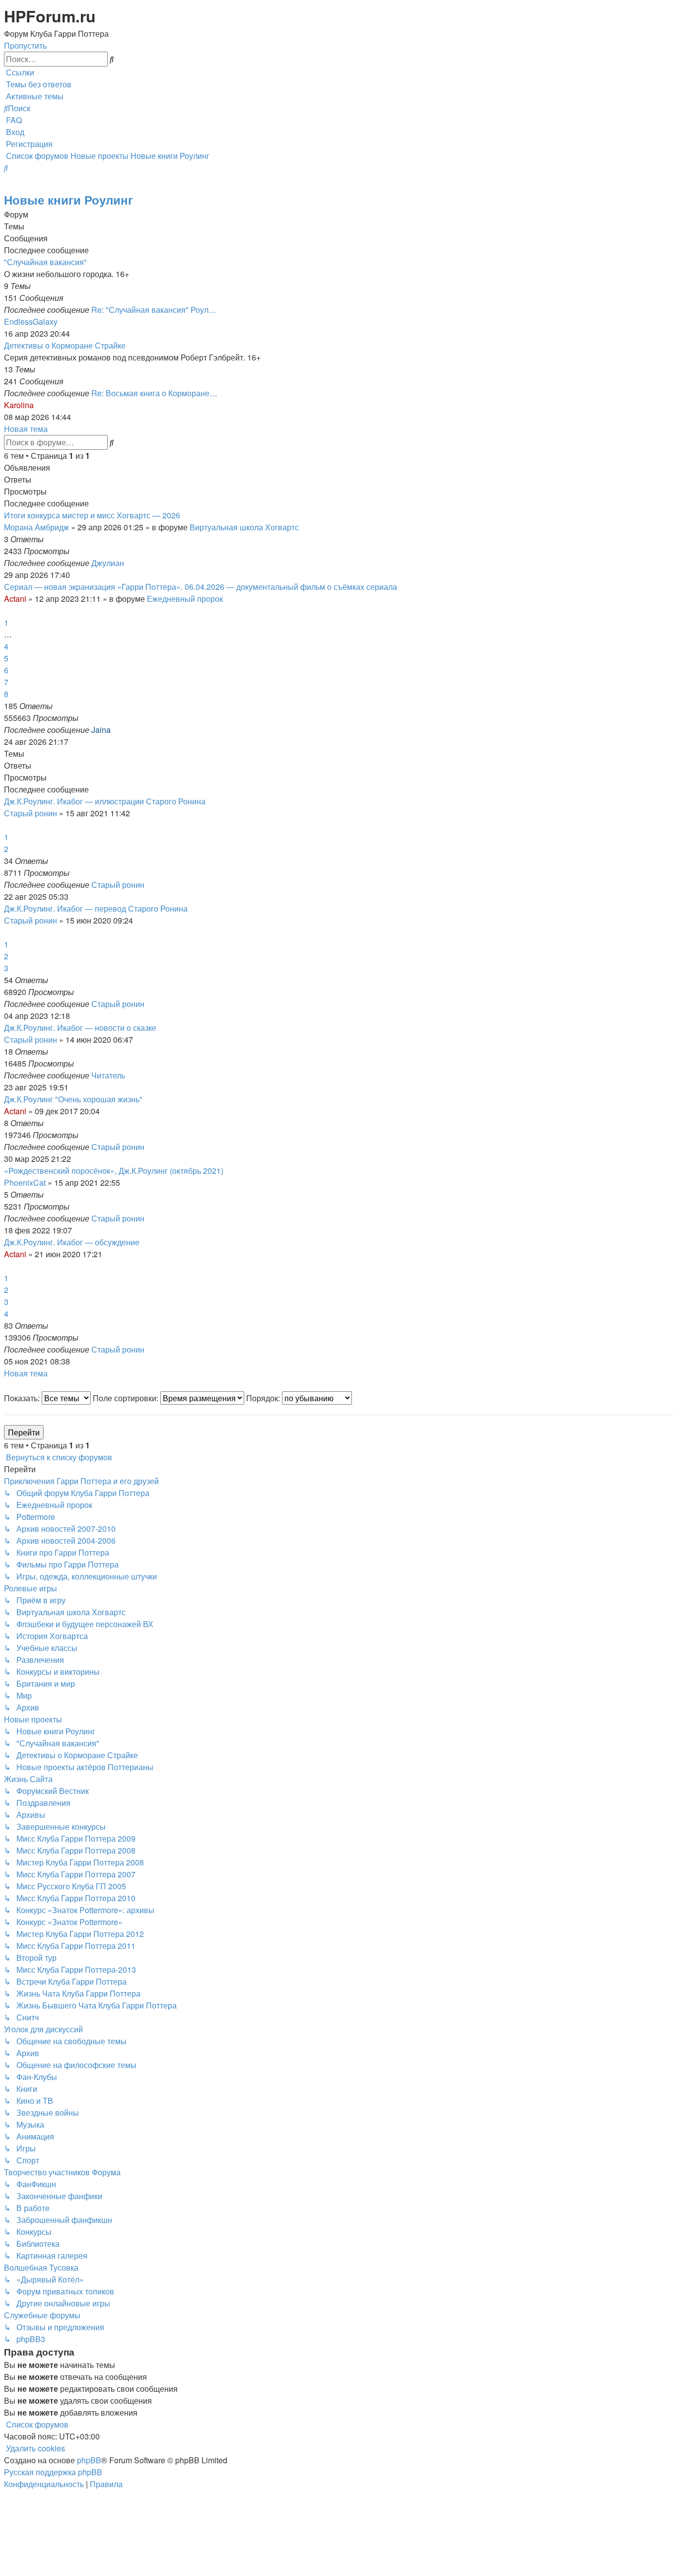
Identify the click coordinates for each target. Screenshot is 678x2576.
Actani (15, 599)
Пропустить (25, 45)
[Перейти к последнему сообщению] (127, 563)
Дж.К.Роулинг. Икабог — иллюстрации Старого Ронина (105, 801)
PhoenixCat (25, 1182)
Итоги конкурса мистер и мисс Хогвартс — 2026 (92, 515)
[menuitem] (38, 84)
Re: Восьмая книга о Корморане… (154, 393)
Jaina (101, 730)
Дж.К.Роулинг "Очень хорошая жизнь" (73, 1099)
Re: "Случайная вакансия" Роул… (154, 310)
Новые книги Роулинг (68, 200)
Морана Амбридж (36, 527)
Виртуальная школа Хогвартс (244, 527)
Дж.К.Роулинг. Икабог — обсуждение (72, 1242)
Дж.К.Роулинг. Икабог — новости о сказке (80, 1028)
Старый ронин (31, 813)
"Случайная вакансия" (45, 262)
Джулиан (108, 563)
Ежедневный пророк (185, 599)
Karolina (19, 405)
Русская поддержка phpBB (53, 2472)
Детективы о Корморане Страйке (65, 345)
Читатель (108, 1075)
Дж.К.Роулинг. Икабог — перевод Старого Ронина (96, 908)
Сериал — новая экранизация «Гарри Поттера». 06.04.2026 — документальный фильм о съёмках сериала (201, 587)
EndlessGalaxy (31, 322)
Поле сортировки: (127, 1398)
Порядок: (264, 1398)
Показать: (23, 1398)
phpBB (89, 2460)
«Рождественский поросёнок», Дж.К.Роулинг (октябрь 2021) (114, 1171)
